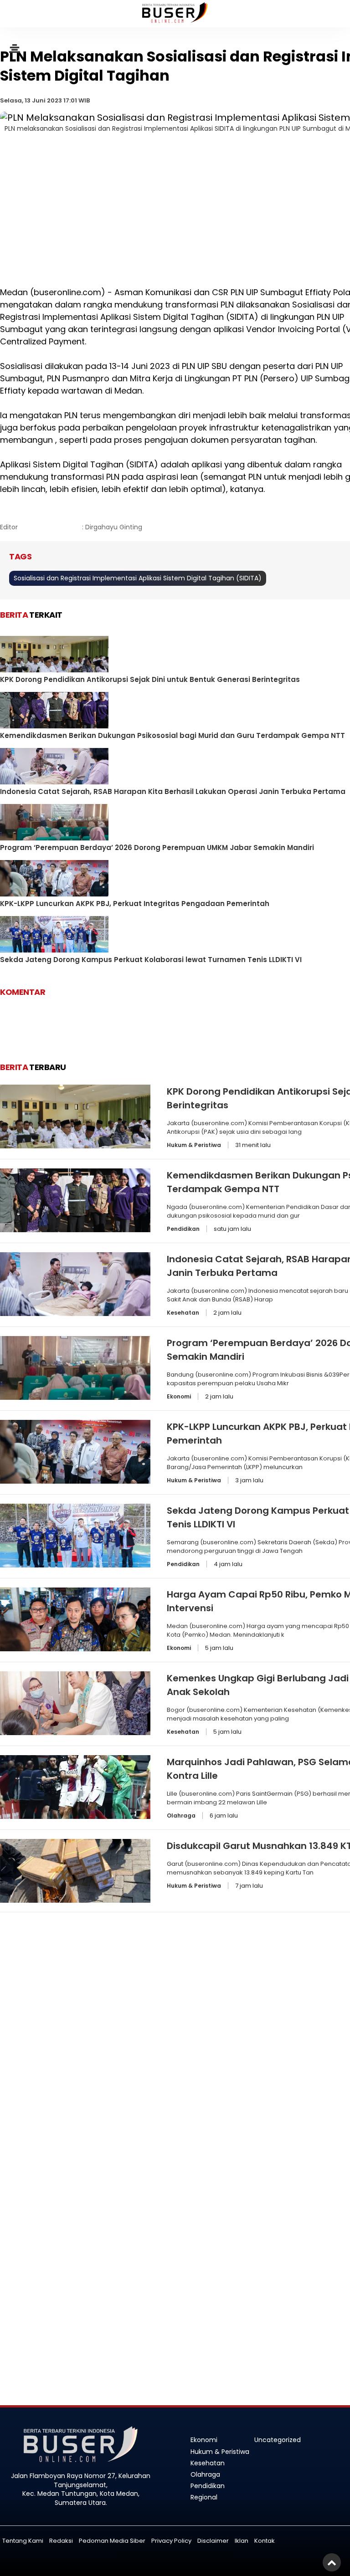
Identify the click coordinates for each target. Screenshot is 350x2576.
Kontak (265, 2541)
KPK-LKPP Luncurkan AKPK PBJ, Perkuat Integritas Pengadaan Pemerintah (135, 904)
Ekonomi (179, 1396)
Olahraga (181, 1815)
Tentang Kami (23, 2541)
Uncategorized (278, 2440)
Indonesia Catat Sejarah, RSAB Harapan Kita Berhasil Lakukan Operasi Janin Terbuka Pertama (173, 791)
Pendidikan (183, 1229)
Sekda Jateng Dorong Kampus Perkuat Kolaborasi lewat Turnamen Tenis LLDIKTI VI (151, 960)
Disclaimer (213, 2541)
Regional (204, 2497)
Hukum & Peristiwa (194, 1145)
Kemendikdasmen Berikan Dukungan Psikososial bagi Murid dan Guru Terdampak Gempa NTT (172, 735)
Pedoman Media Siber (112, 2541)
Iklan (242, 2541)
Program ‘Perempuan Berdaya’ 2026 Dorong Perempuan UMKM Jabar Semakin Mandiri (157, 848)
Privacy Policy (171, 2541)
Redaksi (61, 2541)
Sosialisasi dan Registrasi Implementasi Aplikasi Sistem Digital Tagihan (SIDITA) (138, 578)
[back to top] (332, 2562)
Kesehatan (183, 1313)
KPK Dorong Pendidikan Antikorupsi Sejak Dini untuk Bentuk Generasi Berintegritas (150, 679)
